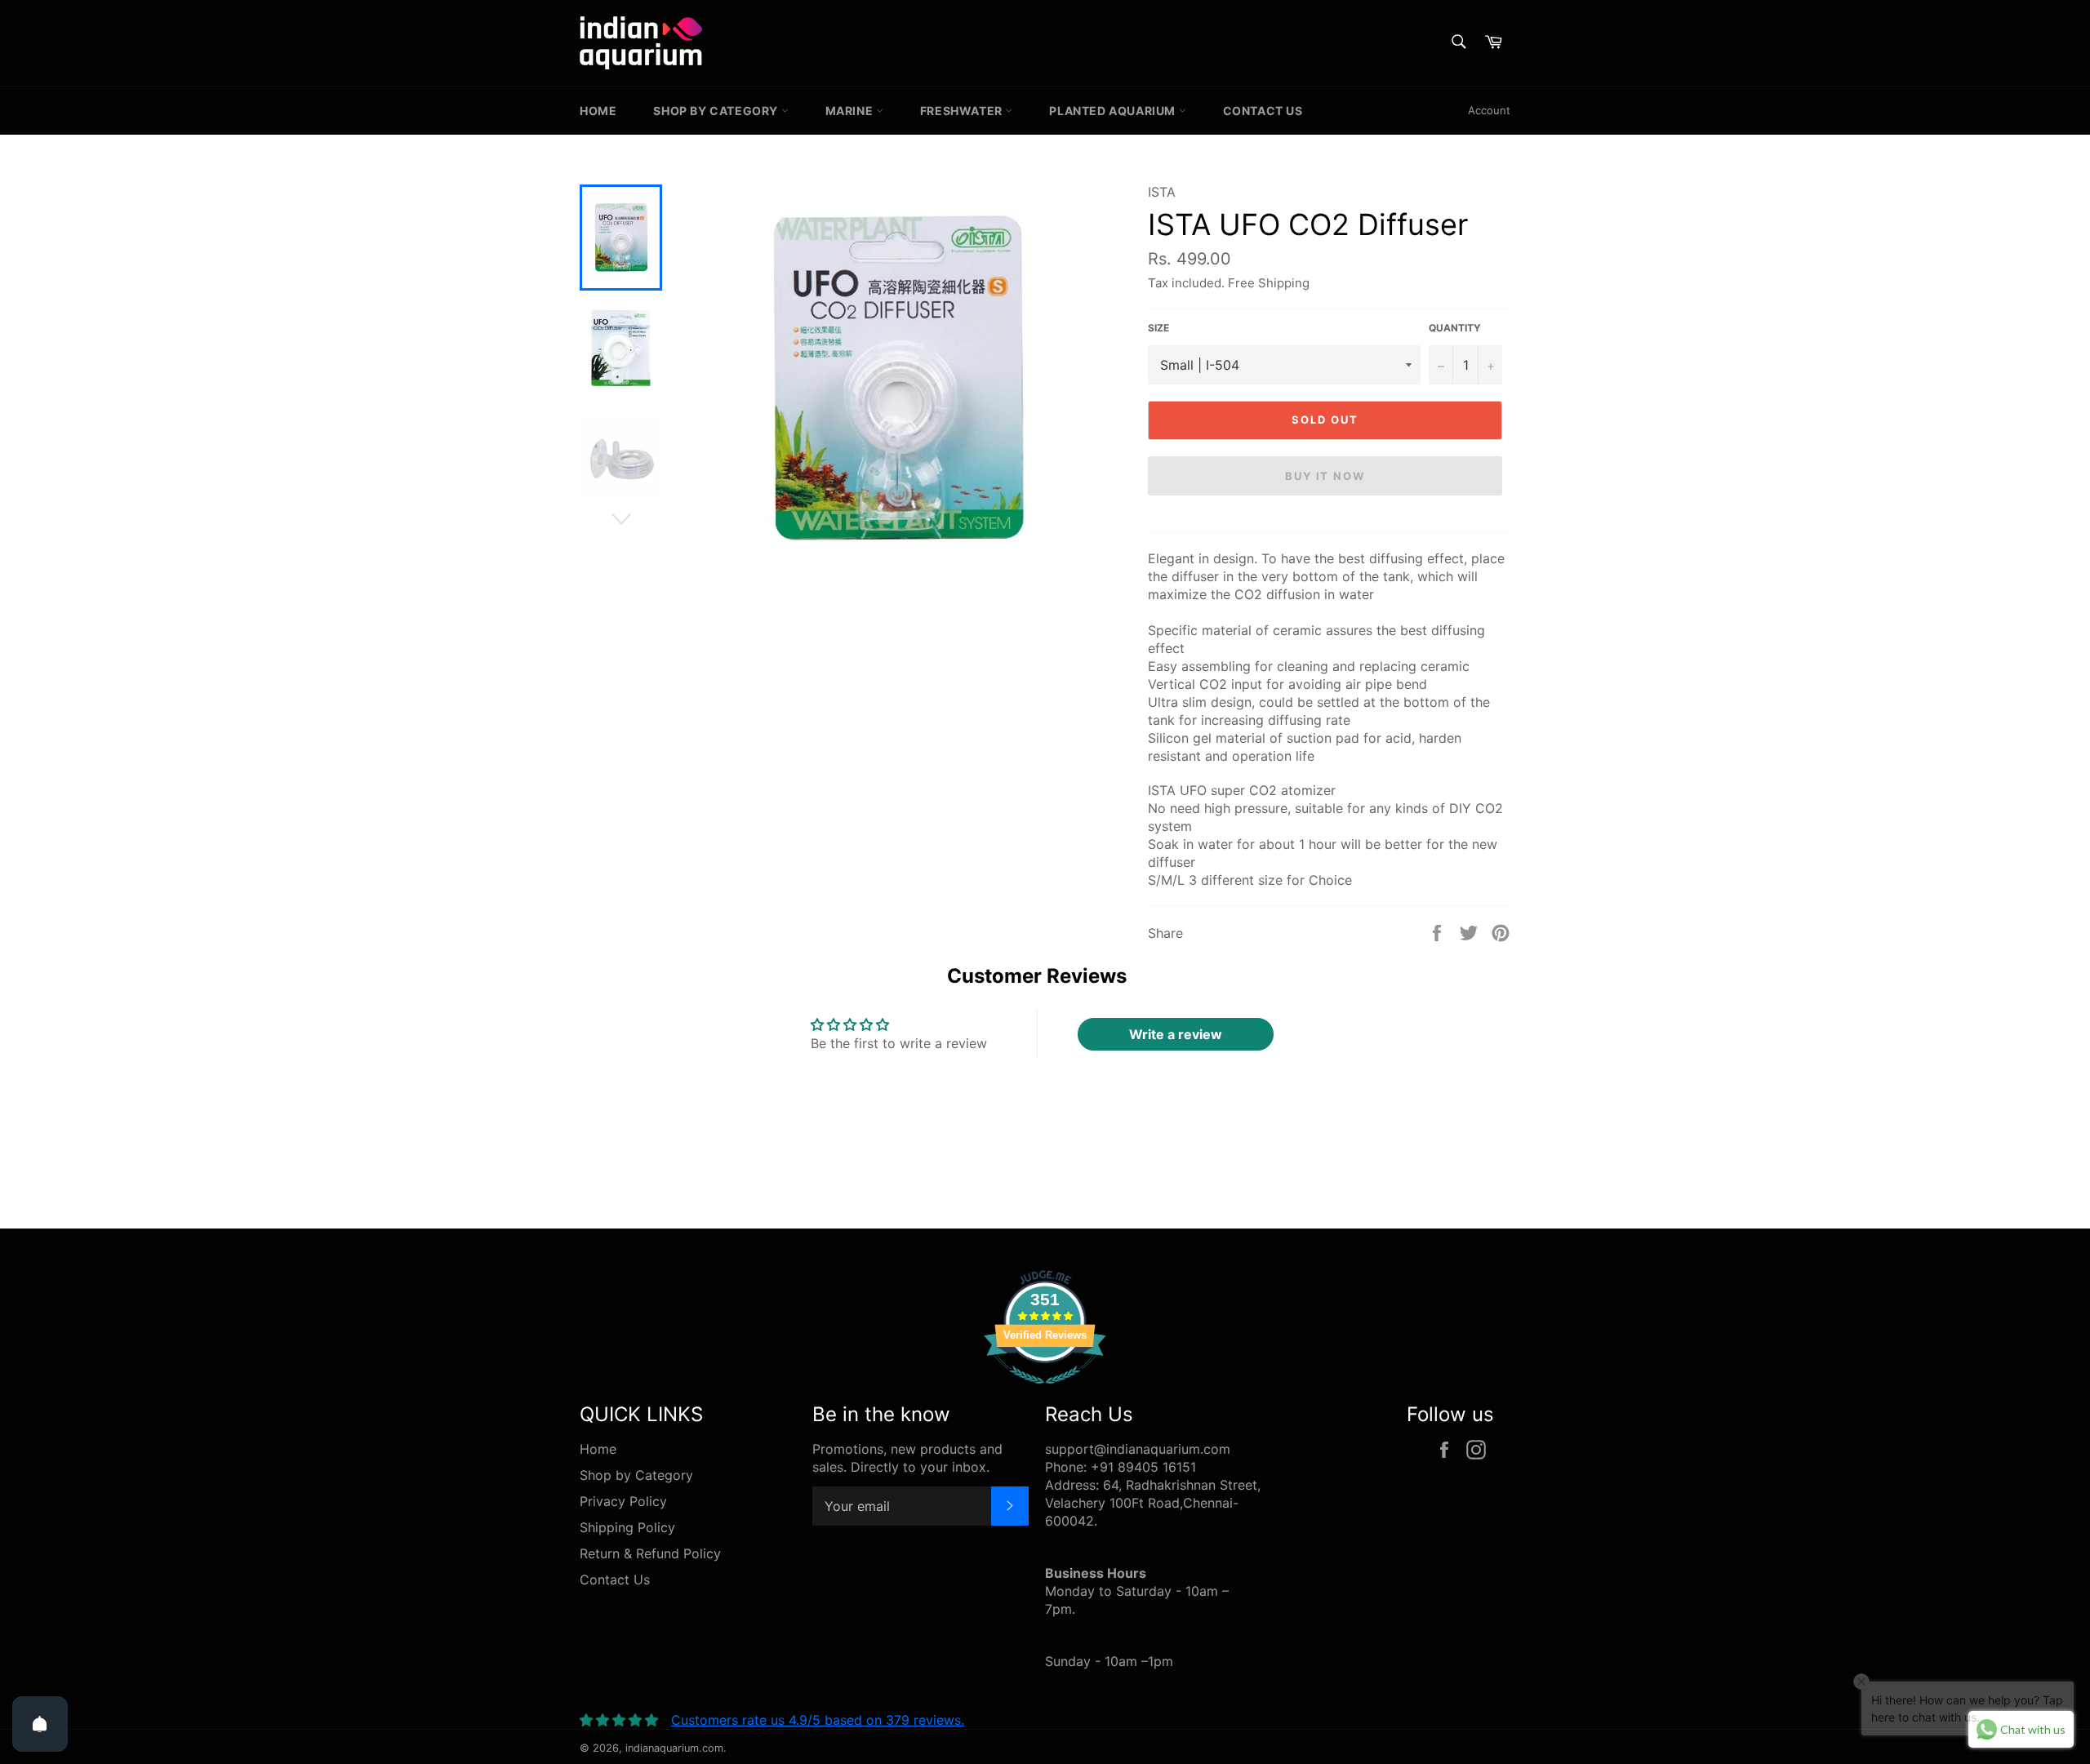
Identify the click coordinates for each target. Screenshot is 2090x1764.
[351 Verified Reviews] (1045, 1392)
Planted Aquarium (1114, 111)
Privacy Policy (623, 1501)
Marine (851, 111)
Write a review (1176, 1034)
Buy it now (1325, 476)
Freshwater (963, 111)
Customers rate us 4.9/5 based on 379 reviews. (818, 1720)
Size (1158, 328)
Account (1489, 110)
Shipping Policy (627, 1527)
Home (598, 111)
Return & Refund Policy (650, 1553)
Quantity (1455, 328)
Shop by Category (717, 111)
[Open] (40, 1724)
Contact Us (1263, 111)
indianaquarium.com (674, 1748)
